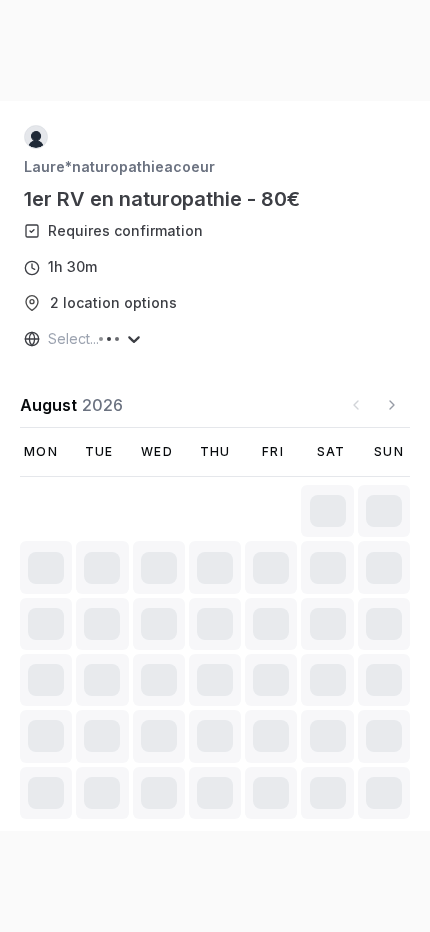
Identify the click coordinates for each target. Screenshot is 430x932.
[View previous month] (356, 405)
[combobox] (50, 339)
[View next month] (392, 405)
